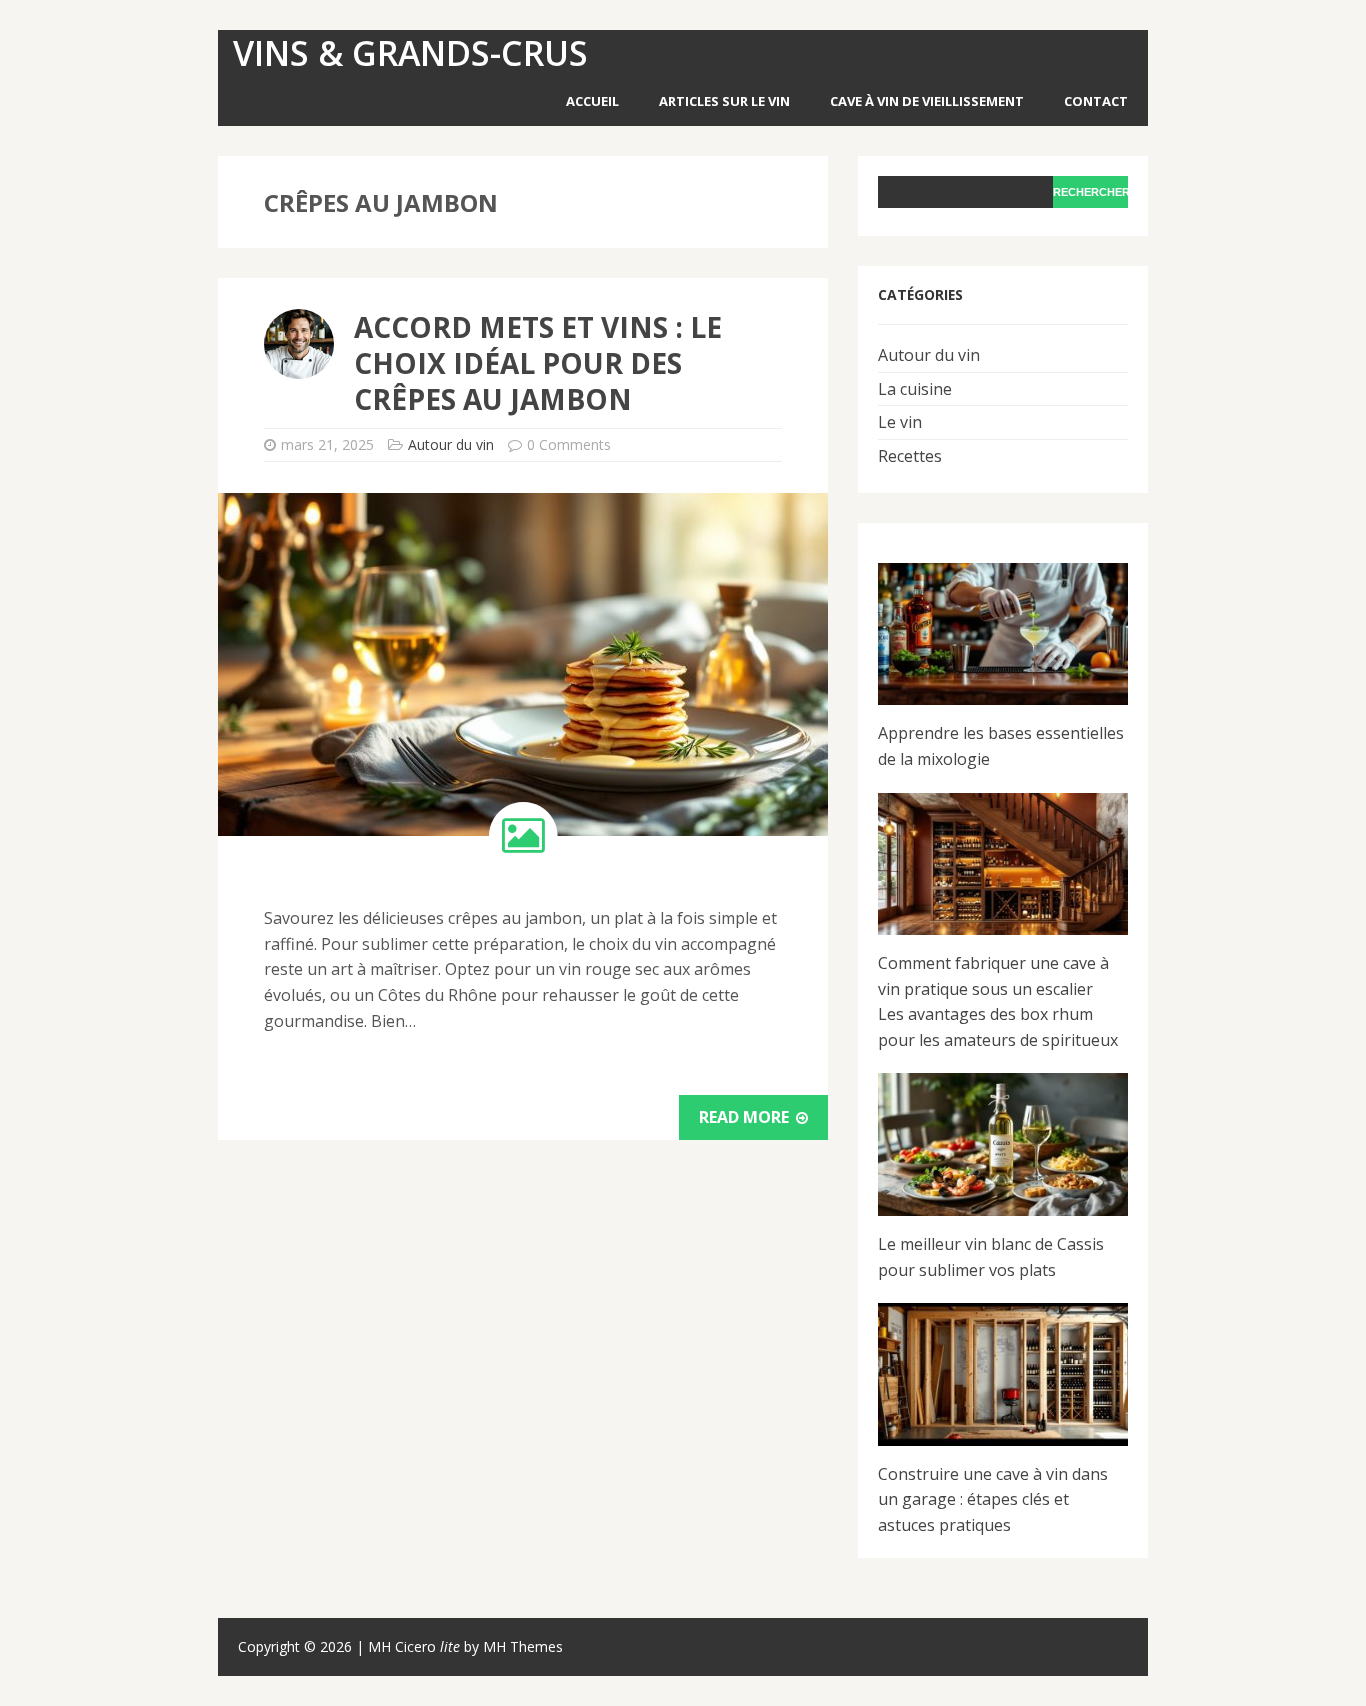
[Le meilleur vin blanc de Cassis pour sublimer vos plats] (1003, 1144)
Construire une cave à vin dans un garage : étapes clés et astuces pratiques (993, 1499)
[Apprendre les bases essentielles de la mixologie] (1003, 634)
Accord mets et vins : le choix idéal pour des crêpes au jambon (538, 363)
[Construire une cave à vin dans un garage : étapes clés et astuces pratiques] (1003, 1374)
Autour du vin (451, 444)
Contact (1096, 101)
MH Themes (523, 1646)
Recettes (910, 456)
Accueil (592, 101)
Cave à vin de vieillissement (927, 101)
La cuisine (915, 389)
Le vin (900, 422)
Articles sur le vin (724, 101)
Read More (746, 1117)
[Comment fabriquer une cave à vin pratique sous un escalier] (1003, 864)
